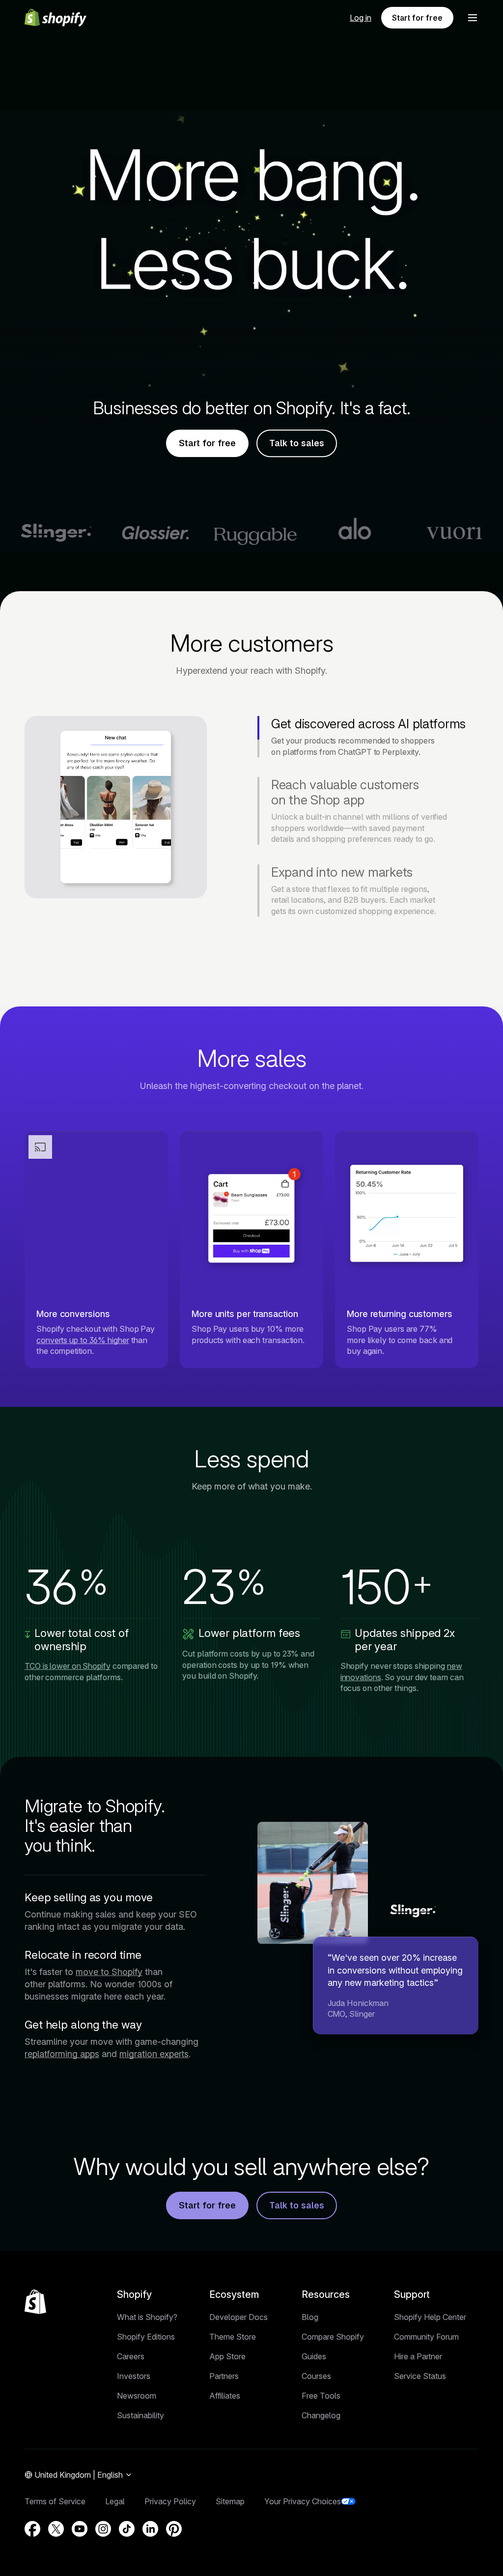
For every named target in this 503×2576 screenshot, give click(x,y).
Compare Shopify (333, 2337)
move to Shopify (109, 1972)
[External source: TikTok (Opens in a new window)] (127, 2529)
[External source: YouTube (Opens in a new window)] (80, 2529)
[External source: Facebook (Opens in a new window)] (32, 2529)
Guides (314, 2356)
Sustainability (140, 2415)
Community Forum (426, 2337)
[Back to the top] (35, 2302)
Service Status (420, 2376)
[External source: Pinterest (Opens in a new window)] (174, 2529)
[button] (473, 18)
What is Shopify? (147, 2317)
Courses (316, 2376)
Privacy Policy (170, 2501)
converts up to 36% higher (83, 1340)
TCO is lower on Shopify (68, 1666)
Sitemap (230, 2501)
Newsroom (137, 2396)
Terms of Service (55, 2501)
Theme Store (233, 2337)
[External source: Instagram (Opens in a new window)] (103, 2529)
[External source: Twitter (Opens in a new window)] (56, 2529)
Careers (131, 2356)
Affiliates (225, 2396)
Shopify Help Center (430, 2317)
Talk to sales (297, 444)
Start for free (417, 18)
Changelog (321, 2415)
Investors (134, 2376)
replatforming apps (62, 2054)
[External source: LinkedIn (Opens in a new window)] (150, 2529)
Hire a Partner (418, 2356)
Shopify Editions (146, 2337)
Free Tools (321, 2396)
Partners (224, 2376)
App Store (227, 2356)
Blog (310, 2317)
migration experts (154, 2054)
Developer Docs (238, 2317)
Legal (115, 2501)
